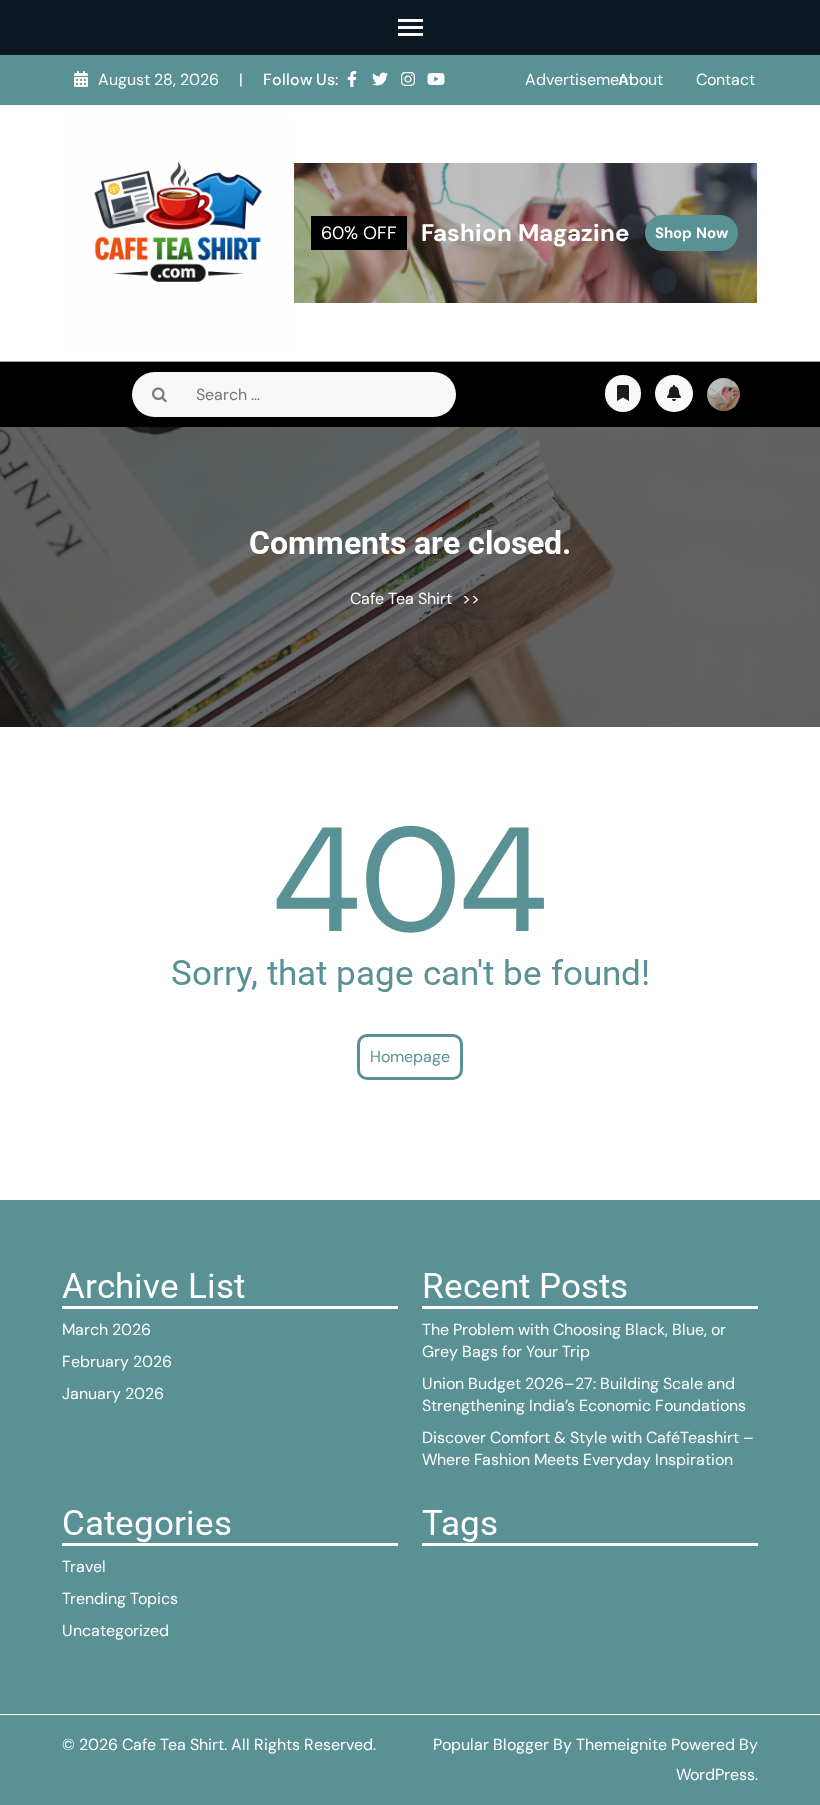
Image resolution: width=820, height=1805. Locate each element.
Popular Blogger (491, 1744)
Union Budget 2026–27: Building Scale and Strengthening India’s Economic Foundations (584, 1394)
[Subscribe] (674, 393)
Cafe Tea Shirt (401, 598)
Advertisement (579, 79)
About (640, 79)
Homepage (410, 1056)
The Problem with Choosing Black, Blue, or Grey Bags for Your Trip (574, 1340)
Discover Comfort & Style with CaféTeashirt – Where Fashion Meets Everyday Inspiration (588, 1448)
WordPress (715, 1774)
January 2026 (113, 1393)
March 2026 (106, 1329)
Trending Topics (120, 1598)
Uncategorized (115, 1630)
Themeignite (621, 1744)
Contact (725, 79)
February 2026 (117, 1361)
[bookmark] (623, 393)
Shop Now (691, 233)
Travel (84, 1566)
